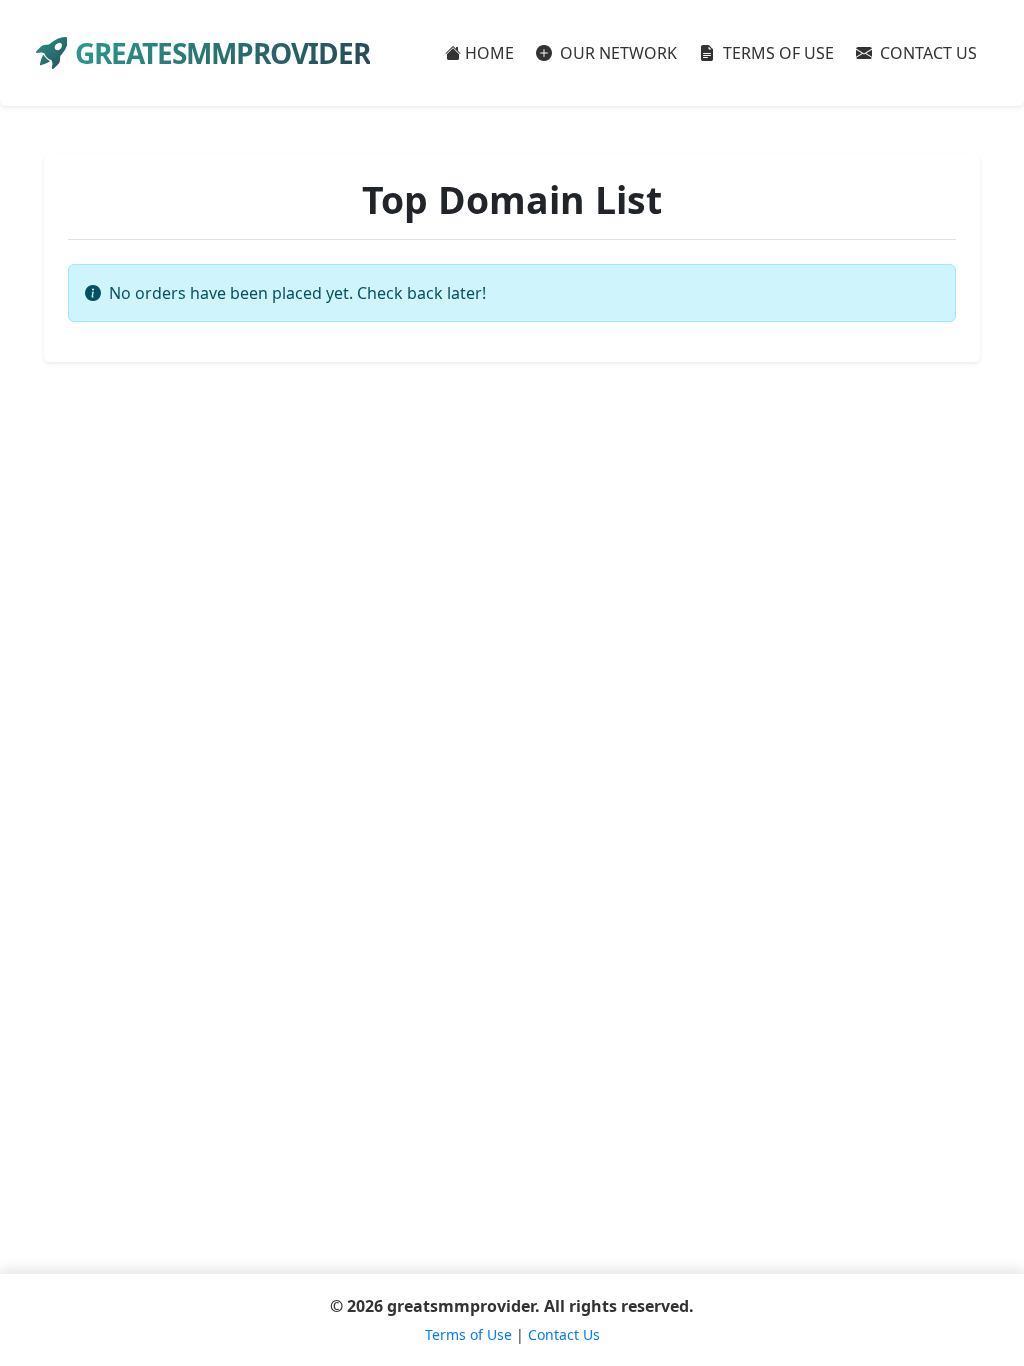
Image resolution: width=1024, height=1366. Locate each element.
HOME (489, 53)
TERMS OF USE (776, 53)
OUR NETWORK (616, 53)
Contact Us (564, 1334)
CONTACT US (926, 53)
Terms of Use (468, 1334)
